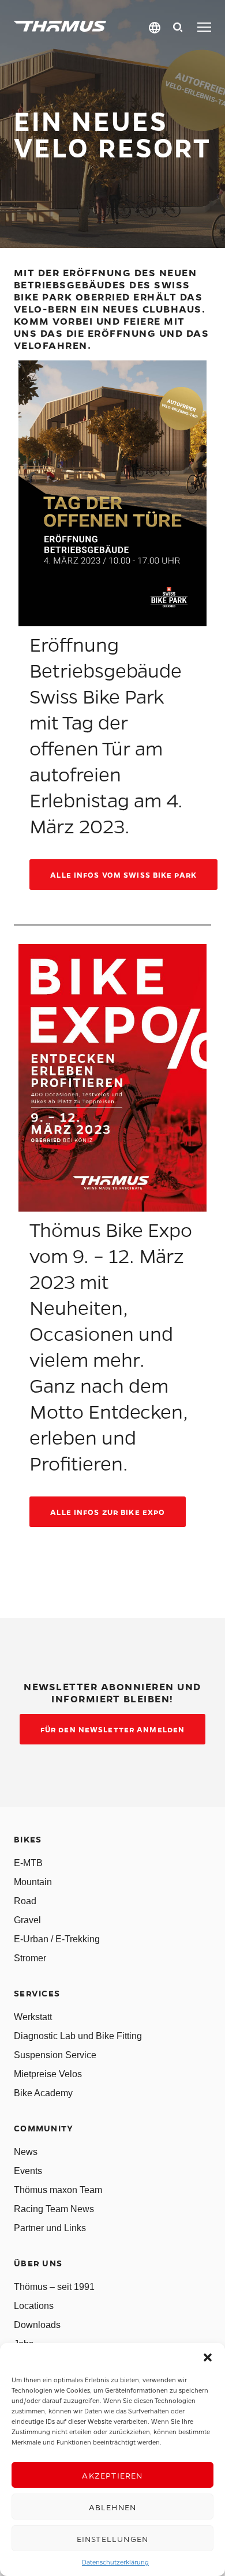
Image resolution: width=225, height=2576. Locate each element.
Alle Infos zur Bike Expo (108, 1512)
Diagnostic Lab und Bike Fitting (78, 2036)
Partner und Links (50, 2228)
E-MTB (28, 1863)
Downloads (37, 2325)
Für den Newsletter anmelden (112, 1729)
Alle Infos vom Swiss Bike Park (123, 875)
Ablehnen (113, 2507)
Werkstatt (33, 2017)
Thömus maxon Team (58, 2190)
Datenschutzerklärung (115, 2562)
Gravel (27, 1920)
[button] (208, 2357)
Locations (34, 2306)
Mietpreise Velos (48, 2074)
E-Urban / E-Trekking (57, 1939)
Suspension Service (55, 2055)
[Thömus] (60, 26)
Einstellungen (113, 2539)
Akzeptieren (112, 2475)
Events (28, 2171)
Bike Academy (43, 2093)
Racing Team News (54, 2209)
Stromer (30, 1958)
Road (25, 1901)
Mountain (33, 1882)
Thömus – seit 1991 (54, 2287)
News (26, 2152)
